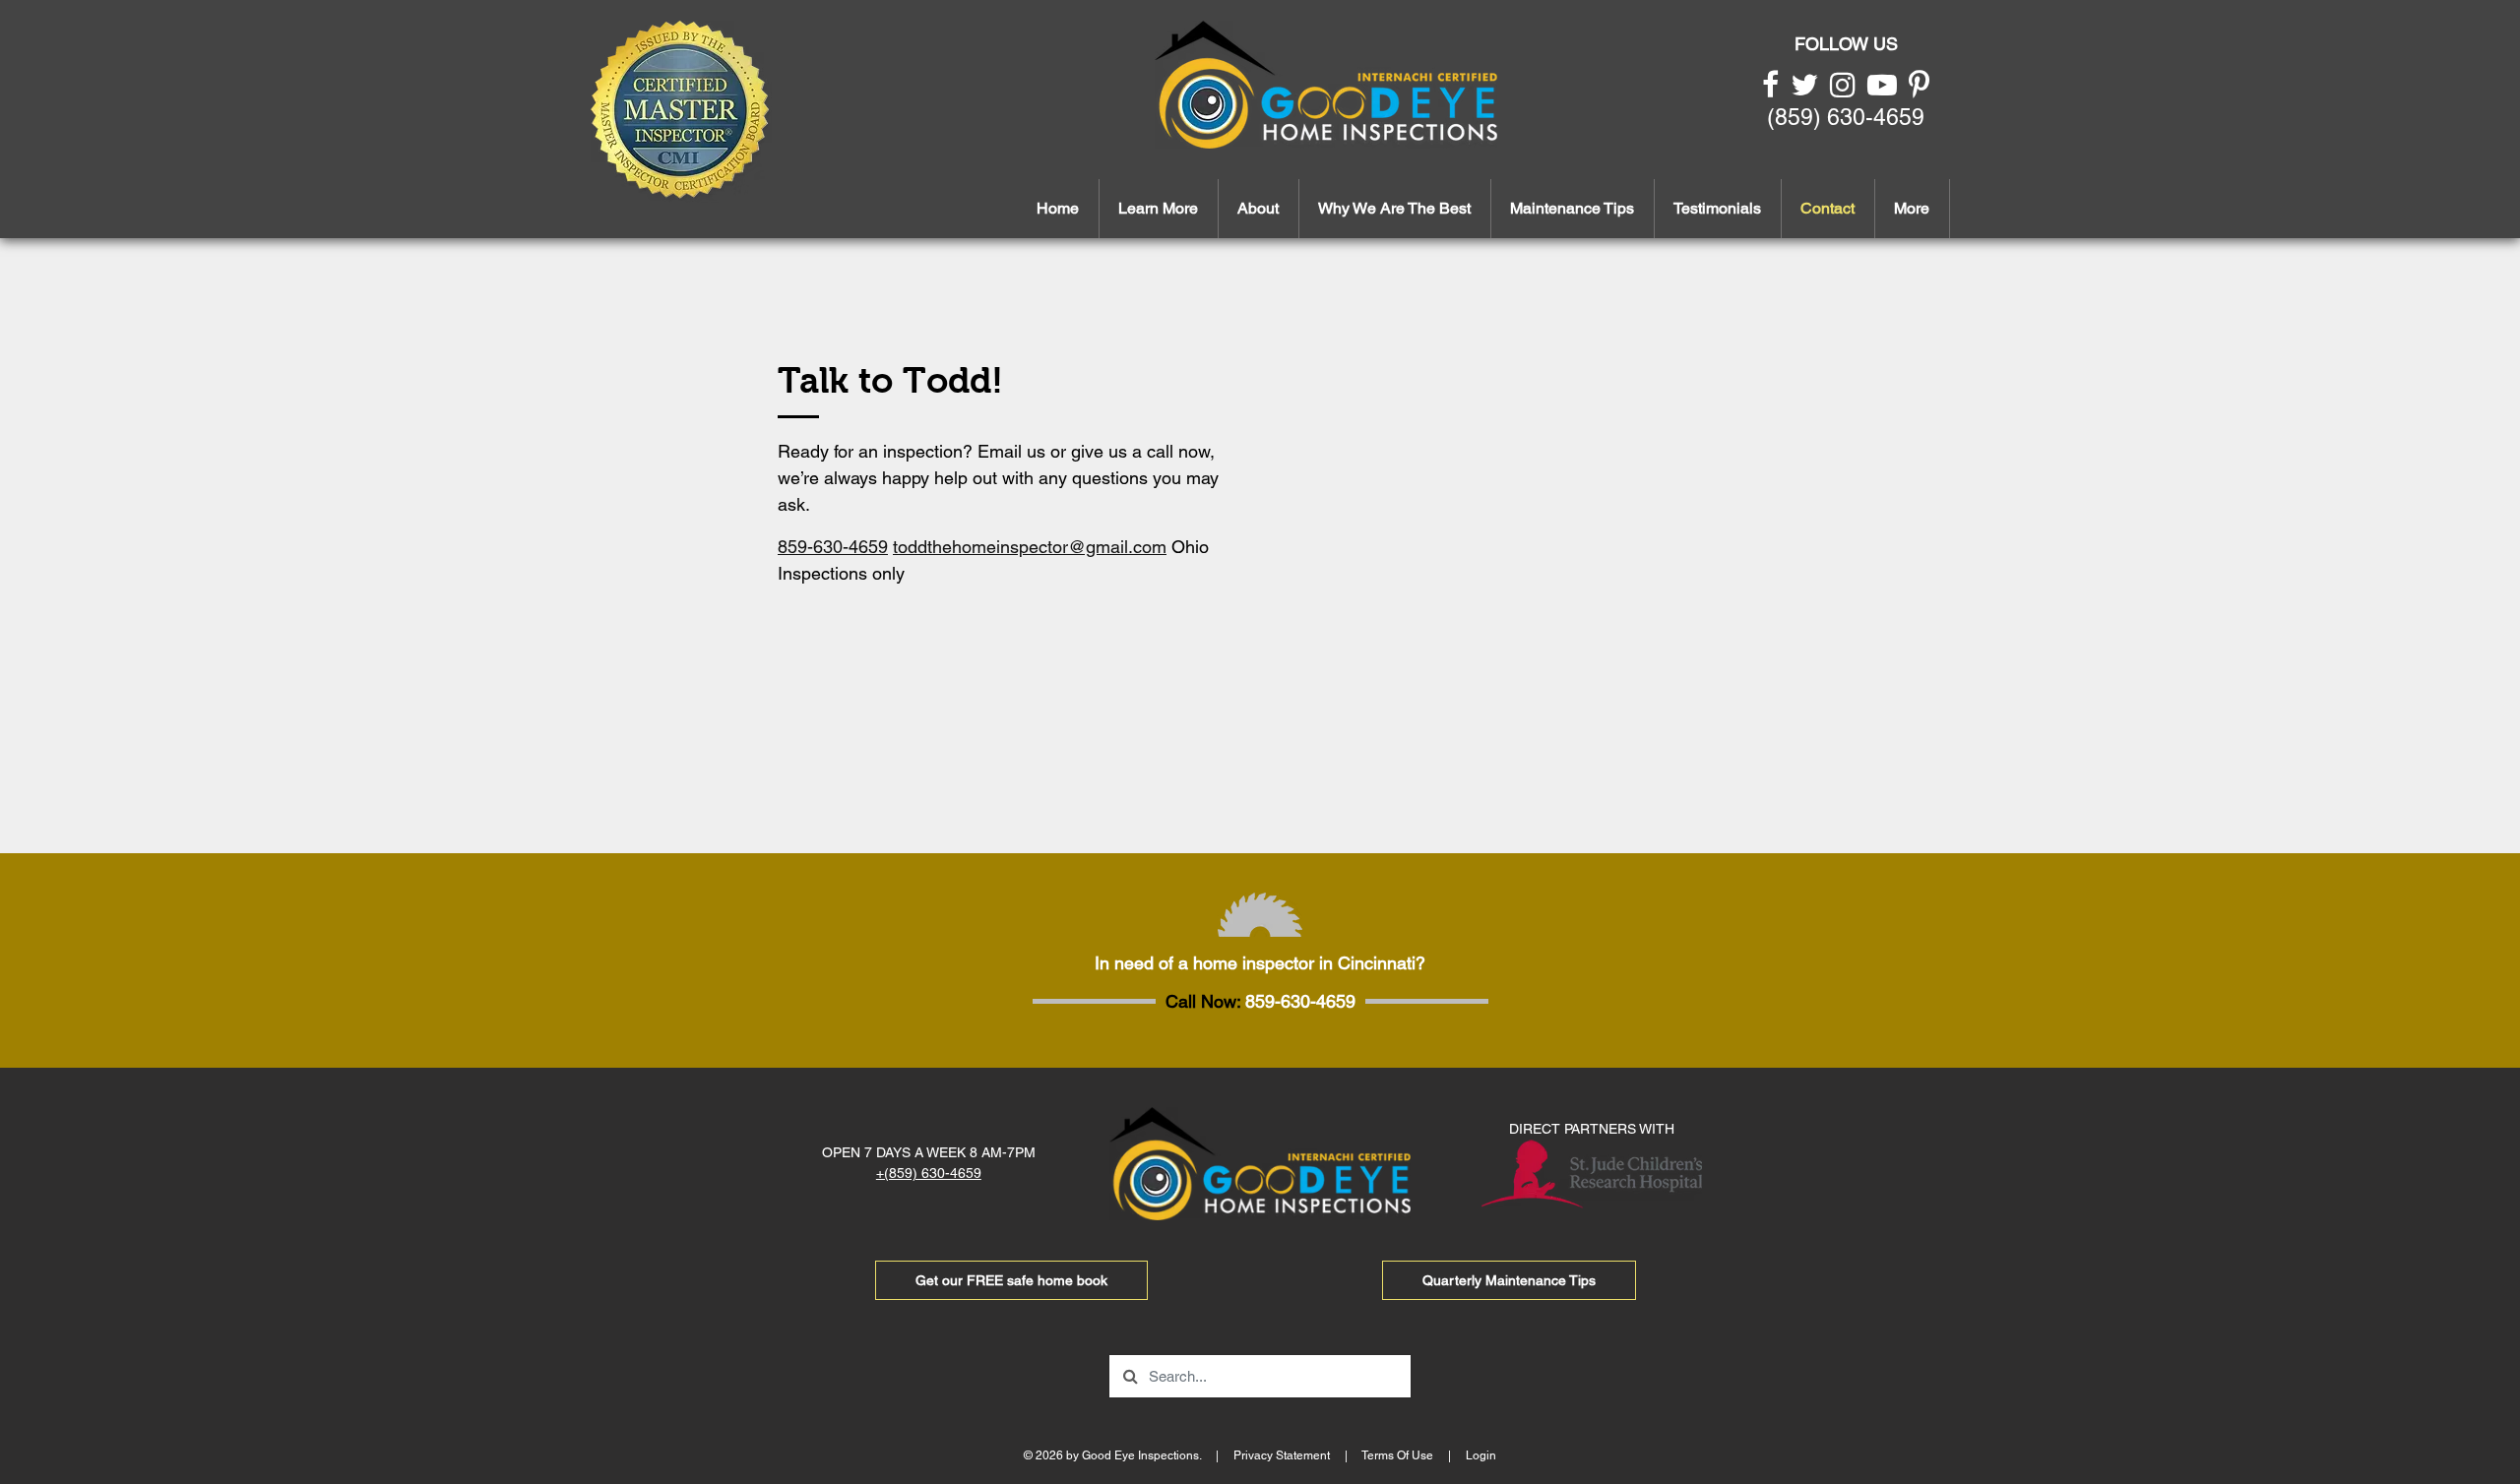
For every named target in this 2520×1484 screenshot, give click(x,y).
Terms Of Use (1397, 1455)
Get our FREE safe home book (1011, 1280)
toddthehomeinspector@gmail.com (1030, 547)
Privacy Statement (1282, 1455)
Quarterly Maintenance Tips (1509, 1280)
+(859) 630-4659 (929, 1173)
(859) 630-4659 (1846, 117)
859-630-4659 (833, 547)
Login (1481, 1455)
